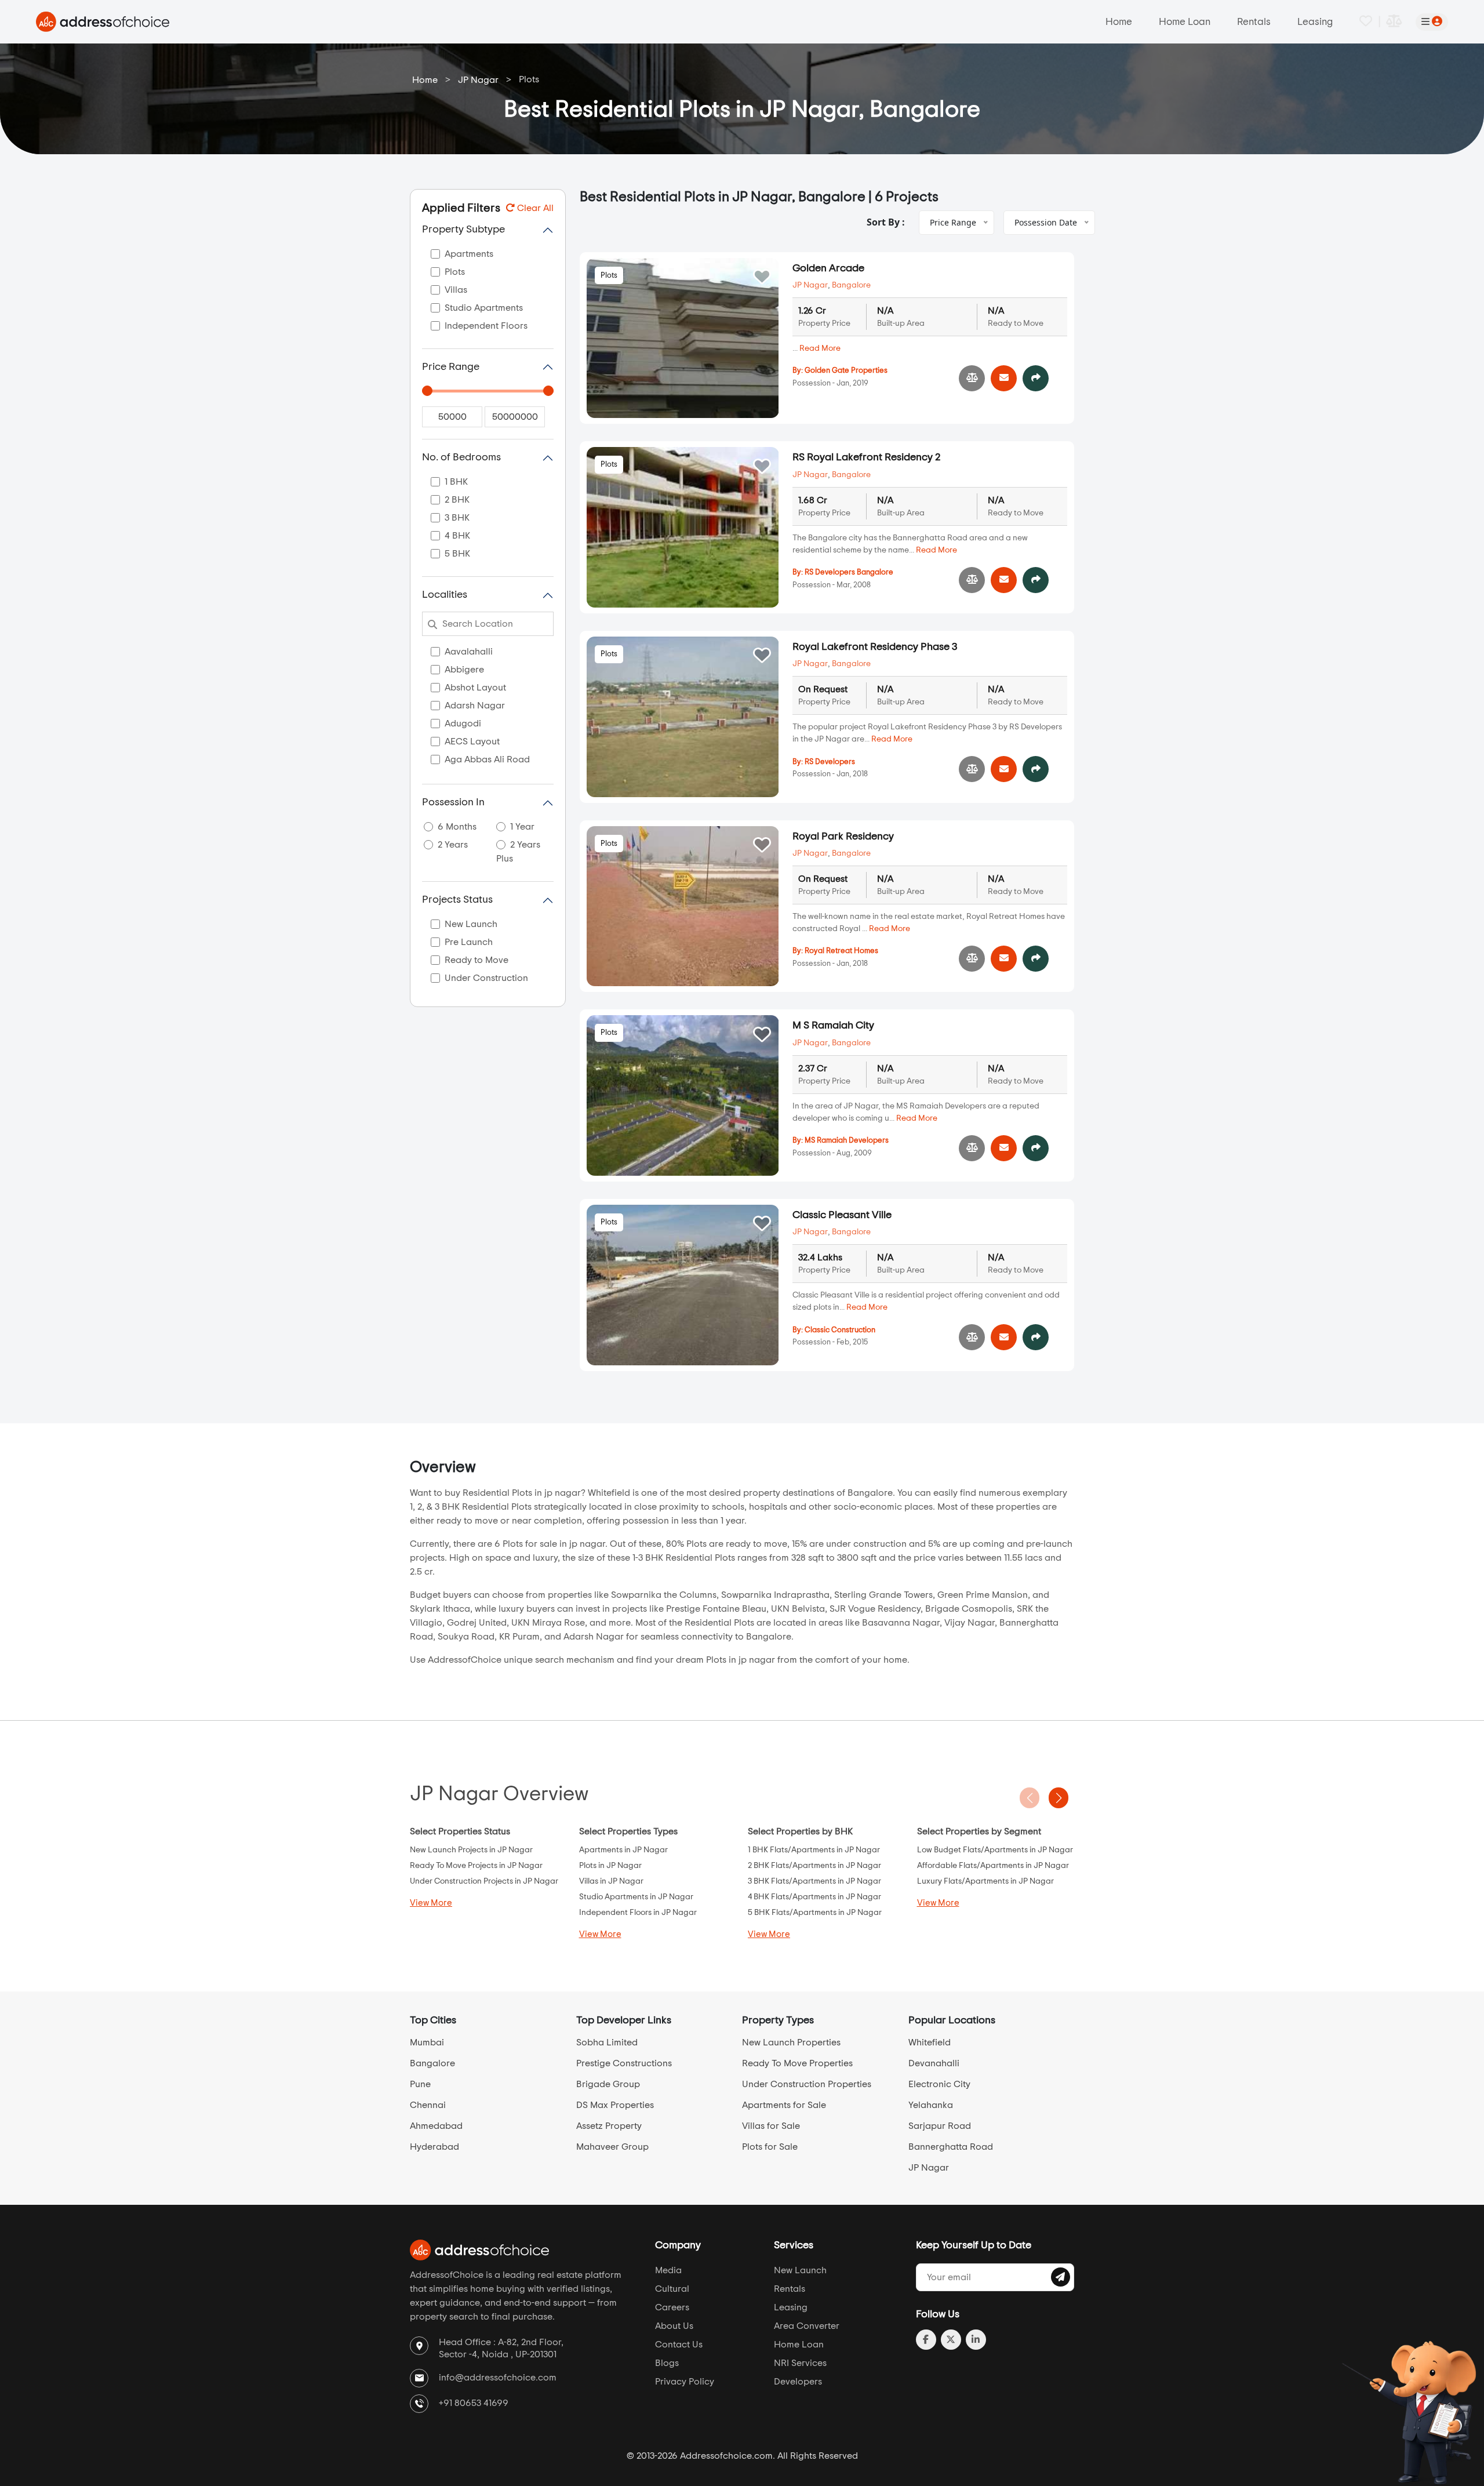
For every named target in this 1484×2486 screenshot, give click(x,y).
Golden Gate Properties (846, 371)
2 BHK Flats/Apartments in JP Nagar (814, 1866)
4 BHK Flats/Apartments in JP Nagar (814, 1897)
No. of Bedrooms (461, 457)
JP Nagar (478, 80)
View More (431, 1903)
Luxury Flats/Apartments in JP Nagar (985, 1881)
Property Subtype (463, 230)
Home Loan (1185, 22)
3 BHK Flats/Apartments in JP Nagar (814, 1881)
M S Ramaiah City (833, 1026)
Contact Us (679, 2345)
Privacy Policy (685, 2382)
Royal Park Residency (843, 837)
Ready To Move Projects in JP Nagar (476, 1866)
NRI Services (800, 2363)
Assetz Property (609, 2126)
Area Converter (807, 2326)
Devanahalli (934, 2063)
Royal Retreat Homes (841, 951)
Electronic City (939, 2084)
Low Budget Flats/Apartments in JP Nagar (995, 1850)
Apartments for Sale (784, 2105)
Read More (820, 348)
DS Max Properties (615, 2105)
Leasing (1315, 22)
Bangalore (851, 285)
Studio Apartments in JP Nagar (636, 1897)
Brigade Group (608, 2084)
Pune (420, 2084)
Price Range (451, 367)
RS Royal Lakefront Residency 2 (866, 457)
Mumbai (427, 2042)
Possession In (453, 802)
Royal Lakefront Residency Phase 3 (875, 647)
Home (1119, 22)
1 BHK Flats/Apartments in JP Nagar (814, 1850)
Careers (672, 2307)
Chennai (428, 2105)
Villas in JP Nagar (611, 1881)
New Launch (800, 2270)
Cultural (672, 2289)
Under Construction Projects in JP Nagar (484, 1881)
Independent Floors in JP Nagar (638, 1913)
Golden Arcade (828, 268)
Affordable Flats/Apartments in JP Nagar (993, 1866)
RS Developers (830, 762)
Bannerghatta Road (951, 2147)
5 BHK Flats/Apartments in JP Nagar (815, 1913)
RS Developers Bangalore (849, 573)
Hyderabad (434, 2147)
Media (668, 2270)
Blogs (667, 2363)
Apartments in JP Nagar (623, 1850)
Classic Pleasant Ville (842, 1215)
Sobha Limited (607, 2042)
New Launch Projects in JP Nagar (471, 1850)
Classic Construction (840, 1330)
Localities (445, 595)
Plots (609, 276)
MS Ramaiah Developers (847, 1141)
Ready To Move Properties (797, 2063)
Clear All (534, 208)
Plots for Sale (770, 2147)
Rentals (1254, 22)
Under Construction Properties (807, 2084)
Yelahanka (931, 2105)
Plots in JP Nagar (610, 1866)
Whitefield (930, 2042)
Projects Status (457, 900)
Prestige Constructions (624, 2063)
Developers (798, 2382)
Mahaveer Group (612, 2147)
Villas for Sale (771, 2126)
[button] (1059, 1798)
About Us (674, 2326)
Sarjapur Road (940, 2126)
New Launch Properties (791, 2042)
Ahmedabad (436, 2126)
